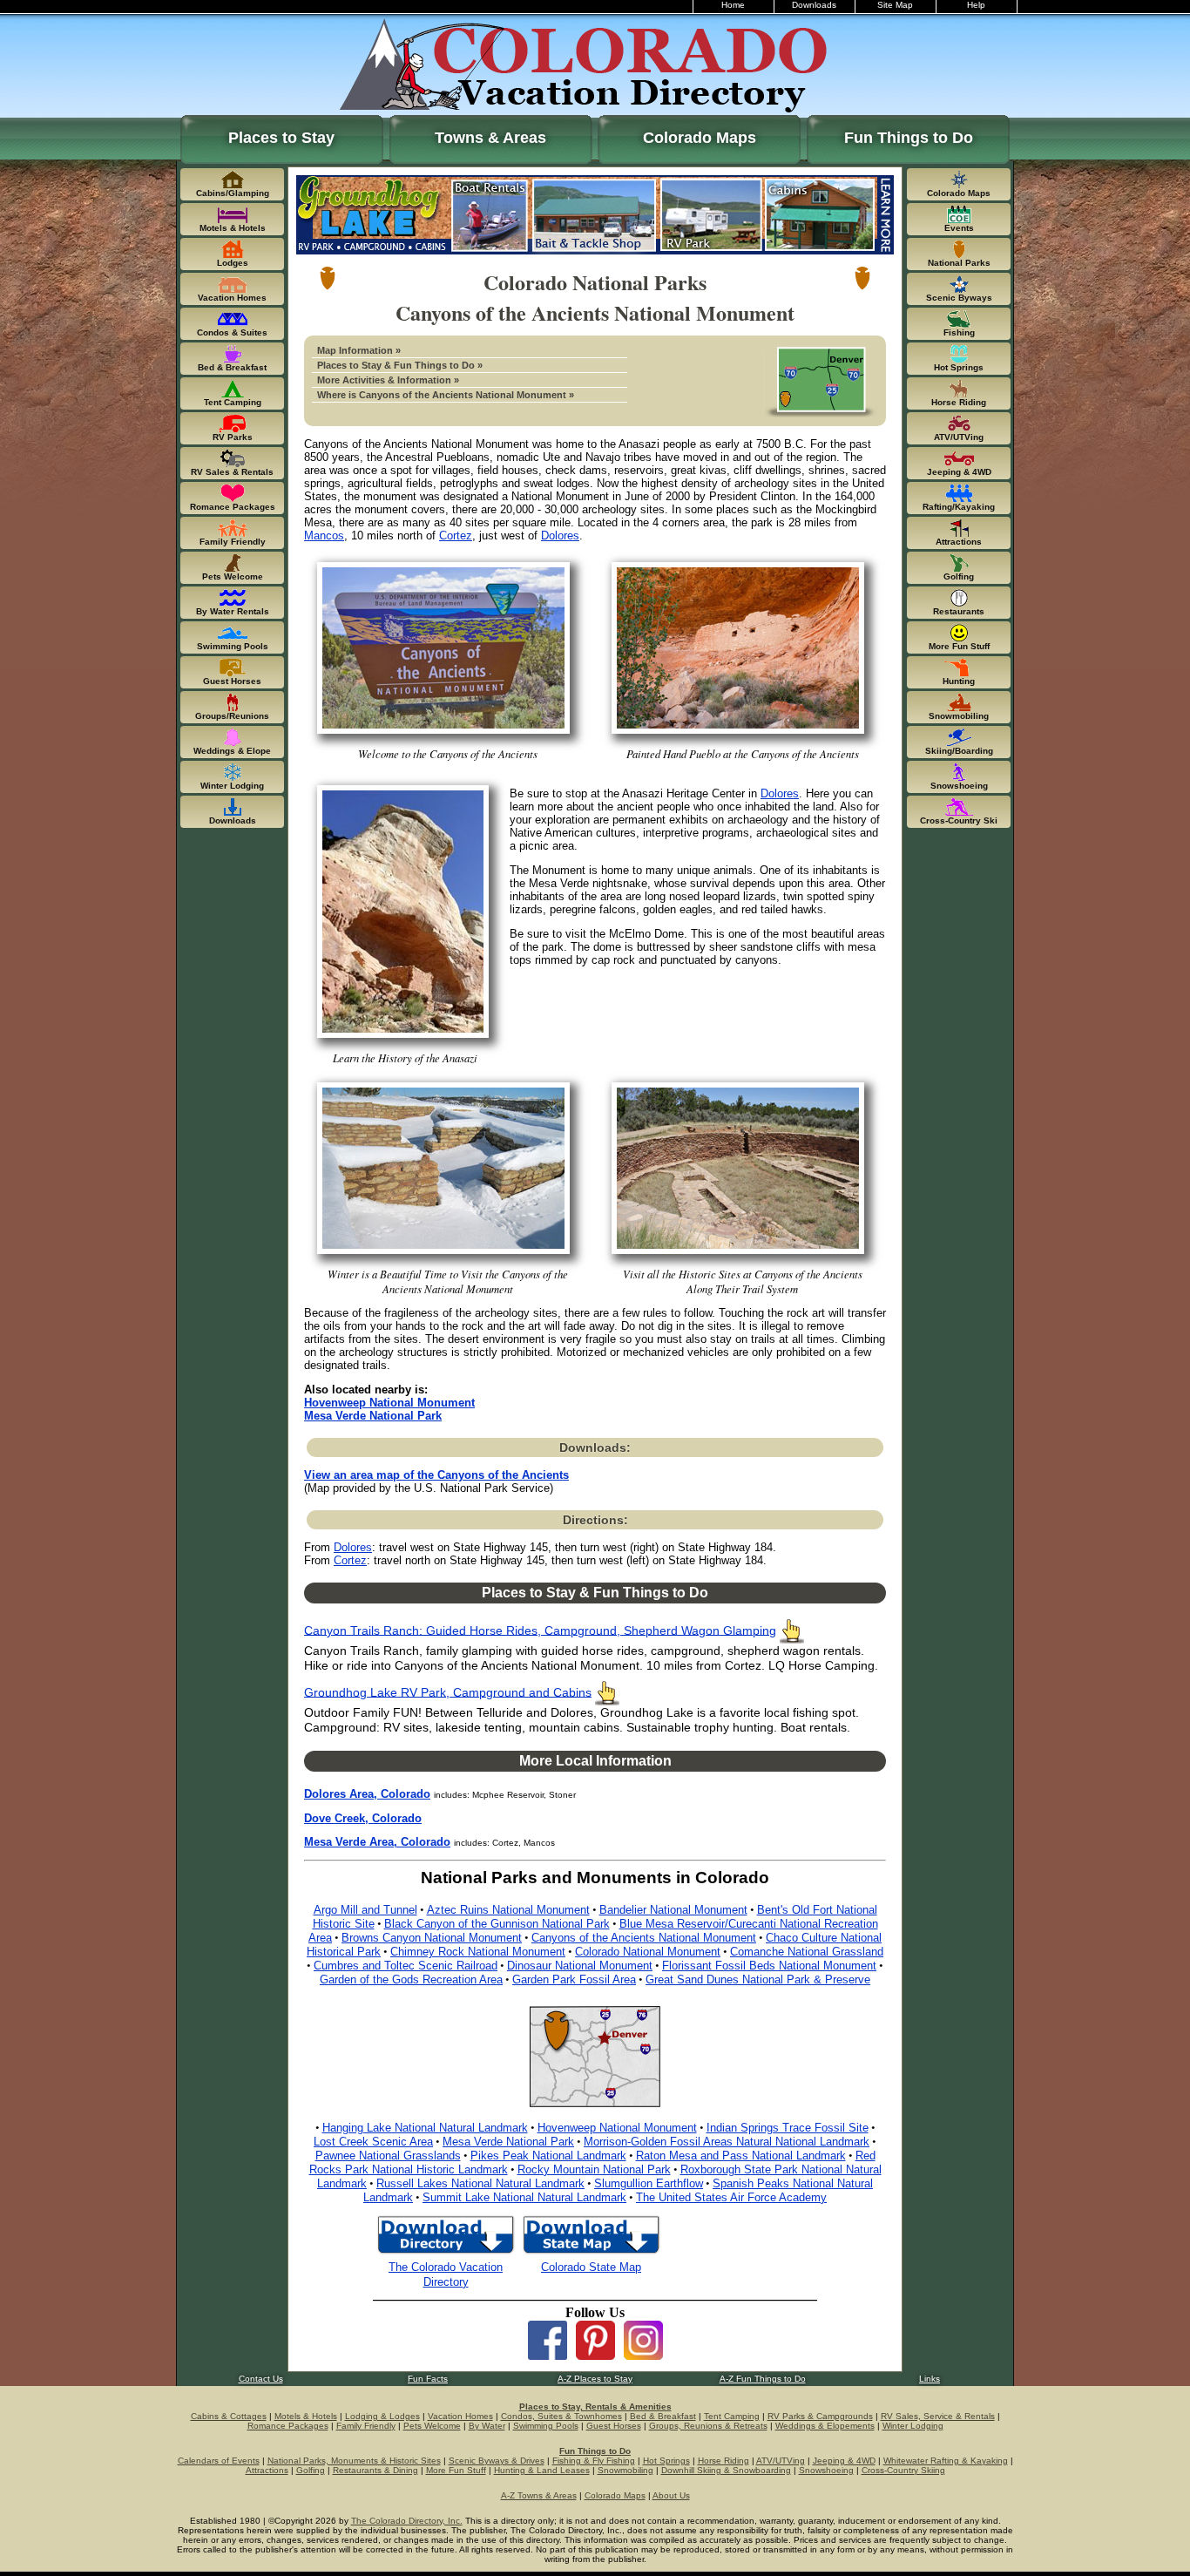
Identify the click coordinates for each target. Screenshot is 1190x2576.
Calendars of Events (219, 2461)
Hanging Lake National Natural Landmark (425, 2128)
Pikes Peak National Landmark (548, 2156)
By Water (487, 2426)
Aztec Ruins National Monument (508, 1910)
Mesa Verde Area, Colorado (377, 1842)
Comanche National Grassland (807, 1952)
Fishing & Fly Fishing (594, 2461)
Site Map (895, 5)
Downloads (814, 5)
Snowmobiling (625, 2470)
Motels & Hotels (306, 2416)
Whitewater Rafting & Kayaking (946, 2461)
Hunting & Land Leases (542, 2470)
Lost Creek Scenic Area (373, 2142)
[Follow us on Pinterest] (595, 2355)
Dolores (560, 536)
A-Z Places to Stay (595, 2379)
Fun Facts (428, 2379)
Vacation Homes (460, 2416)
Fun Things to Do (909, 138)
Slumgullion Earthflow (649, 2183)
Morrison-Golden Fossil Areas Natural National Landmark (727, 2142)
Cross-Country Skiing (903, 2470)
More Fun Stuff (456, 2470)
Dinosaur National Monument (580, 1966)
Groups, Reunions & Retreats (708, 2426)
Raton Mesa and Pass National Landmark (741, 2156)
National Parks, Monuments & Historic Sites (354, 2461)
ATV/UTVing (781, 2461)
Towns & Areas (490, 138)
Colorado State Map (591, 2267)
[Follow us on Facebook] (548, 2355)
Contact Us (261, 2379)
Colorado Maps (700, 138)
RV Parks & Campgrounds (820, 2416)
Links (930, 2379)
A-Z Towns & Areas (539, 2495)
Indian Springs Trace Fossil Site (788, 2128)
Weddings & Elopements (825, 2426)
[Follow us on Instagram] (643, 2355)
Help (976, 5)
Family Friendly (366, 2426)
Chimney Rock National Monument (478, 1952)
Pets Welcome (432, 2426)
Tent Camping (732, 2416)
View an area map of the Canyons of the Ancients (436, 1475)
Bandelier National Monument (673, 1910)
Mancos (324, 536)
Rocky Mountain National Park (594, 2169)
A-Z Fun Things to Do (763, 2379)
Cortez (456, 536)
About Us (671, 2495)
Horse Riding (723, 2461)
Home (733, 5)
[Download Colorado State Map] (591, 2252)
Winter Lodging (913, 2426)
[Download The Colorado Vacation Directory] (446, 2252)
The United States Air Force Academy (731, 2197)
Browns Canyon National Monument (432, 1938)
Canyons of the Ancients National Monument (644, 1938)
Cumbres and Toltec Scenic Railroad (406, 1966)
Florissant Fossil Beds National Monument (769, 1966)
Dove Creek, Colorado (363, 1818)
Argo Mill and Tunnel (365, 1910)
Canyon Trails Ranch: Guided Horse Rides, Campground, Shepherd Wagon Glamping (540, 1630)
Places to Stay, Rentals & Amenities (595, 2407)
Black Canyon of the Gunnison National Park (497, 1924)
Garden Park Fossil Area (574, 1979)
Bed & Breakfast (663, 2416)
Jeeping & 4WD (844, 2461)
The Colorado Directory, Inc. (407, 2521)
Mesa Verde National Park (373, 1416)
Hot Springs (666, 2461)
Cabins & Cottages (229, 2416)
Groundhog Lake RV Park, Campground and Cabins (448, 1692)
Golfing (311, 2470)
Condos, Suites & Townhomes (561, 2416)
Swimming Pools (546, 2426)
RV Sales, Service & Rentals (938, 2416)
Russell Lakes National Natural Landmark (480, 2183)
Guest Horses (614, 2426)
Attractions (267, 2470)
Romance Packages (288, 2426)
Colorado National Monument (648, 1952)
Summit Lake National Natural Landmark (524, 2197)
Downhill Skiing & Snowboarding (726, 2470)
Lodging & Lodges (382, 2416)
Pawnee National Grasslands (388, 2156)
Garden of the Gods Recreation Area (411, 1979)
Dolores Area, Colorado (367, 1794)
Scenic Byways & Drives (497, 2461)
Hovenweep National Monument (389, 1403)
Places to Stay (281, 138)
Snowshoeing (826, 2470)
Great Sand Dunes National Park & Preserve (758, 1979)
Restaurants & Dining (375, 2470)
